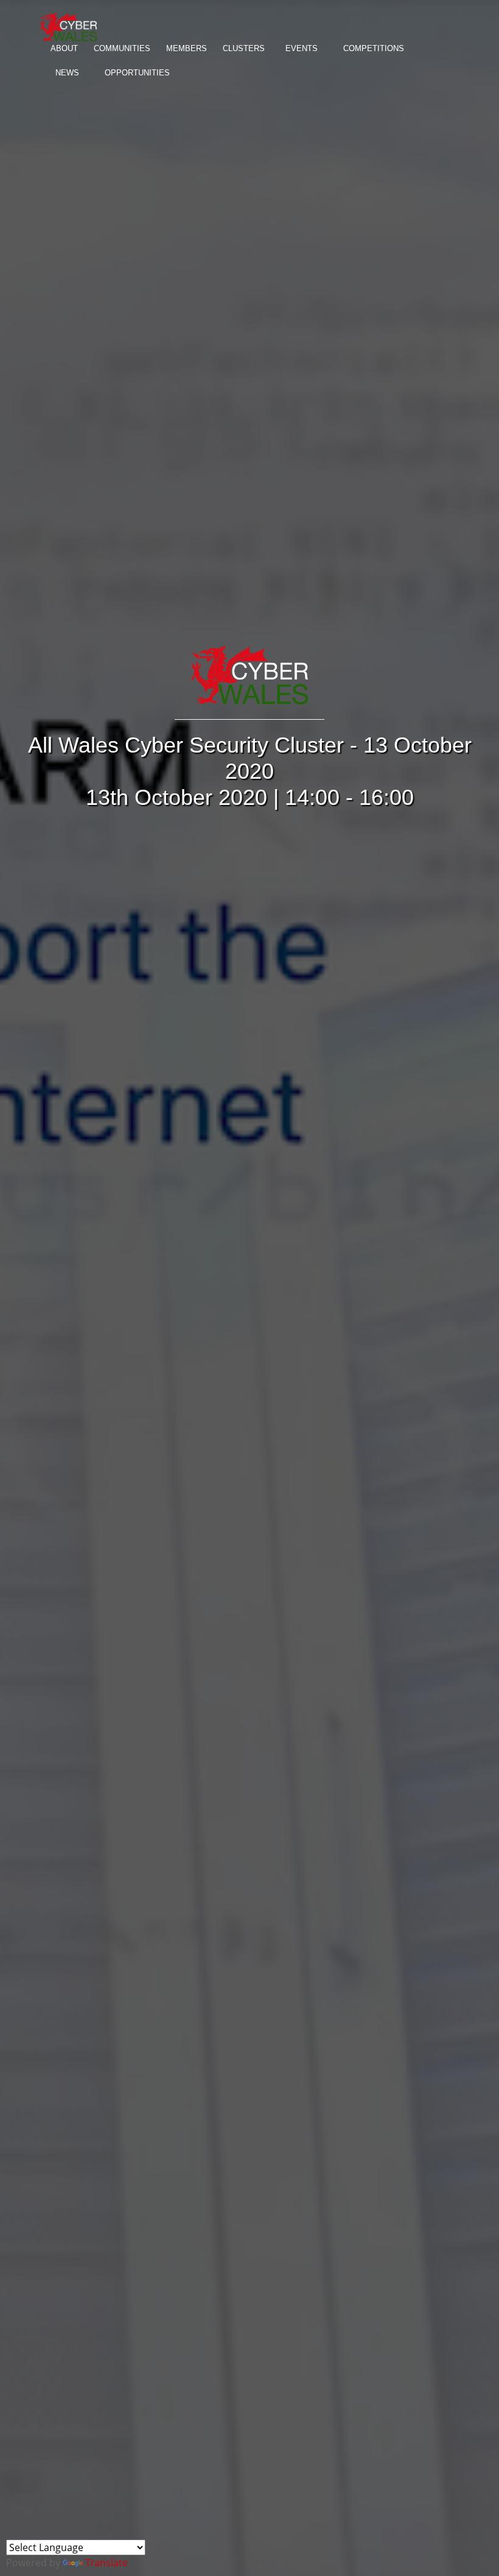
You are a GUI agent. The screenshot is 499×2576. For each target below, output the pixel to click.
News (67, 73)
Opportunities (137, 73)
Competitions (374, 48)
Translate (106, 2563)
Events (302, 48)
